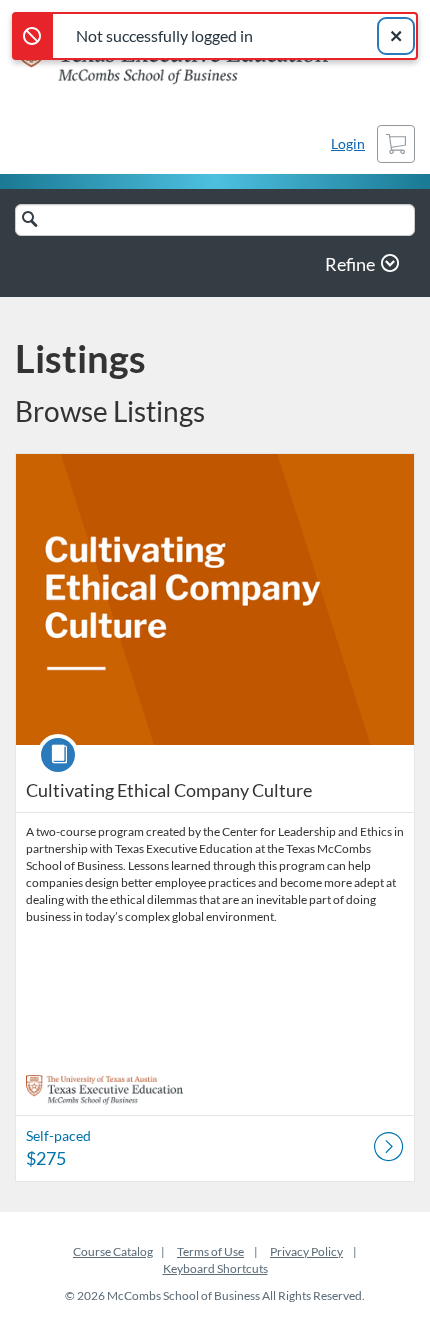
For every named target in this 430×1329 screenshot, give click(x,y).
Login (348, 143)
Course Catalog (113, 1251)
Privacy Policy (306, 1251)
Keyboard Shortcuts (215, 1268)
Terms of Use (210, 1251)
